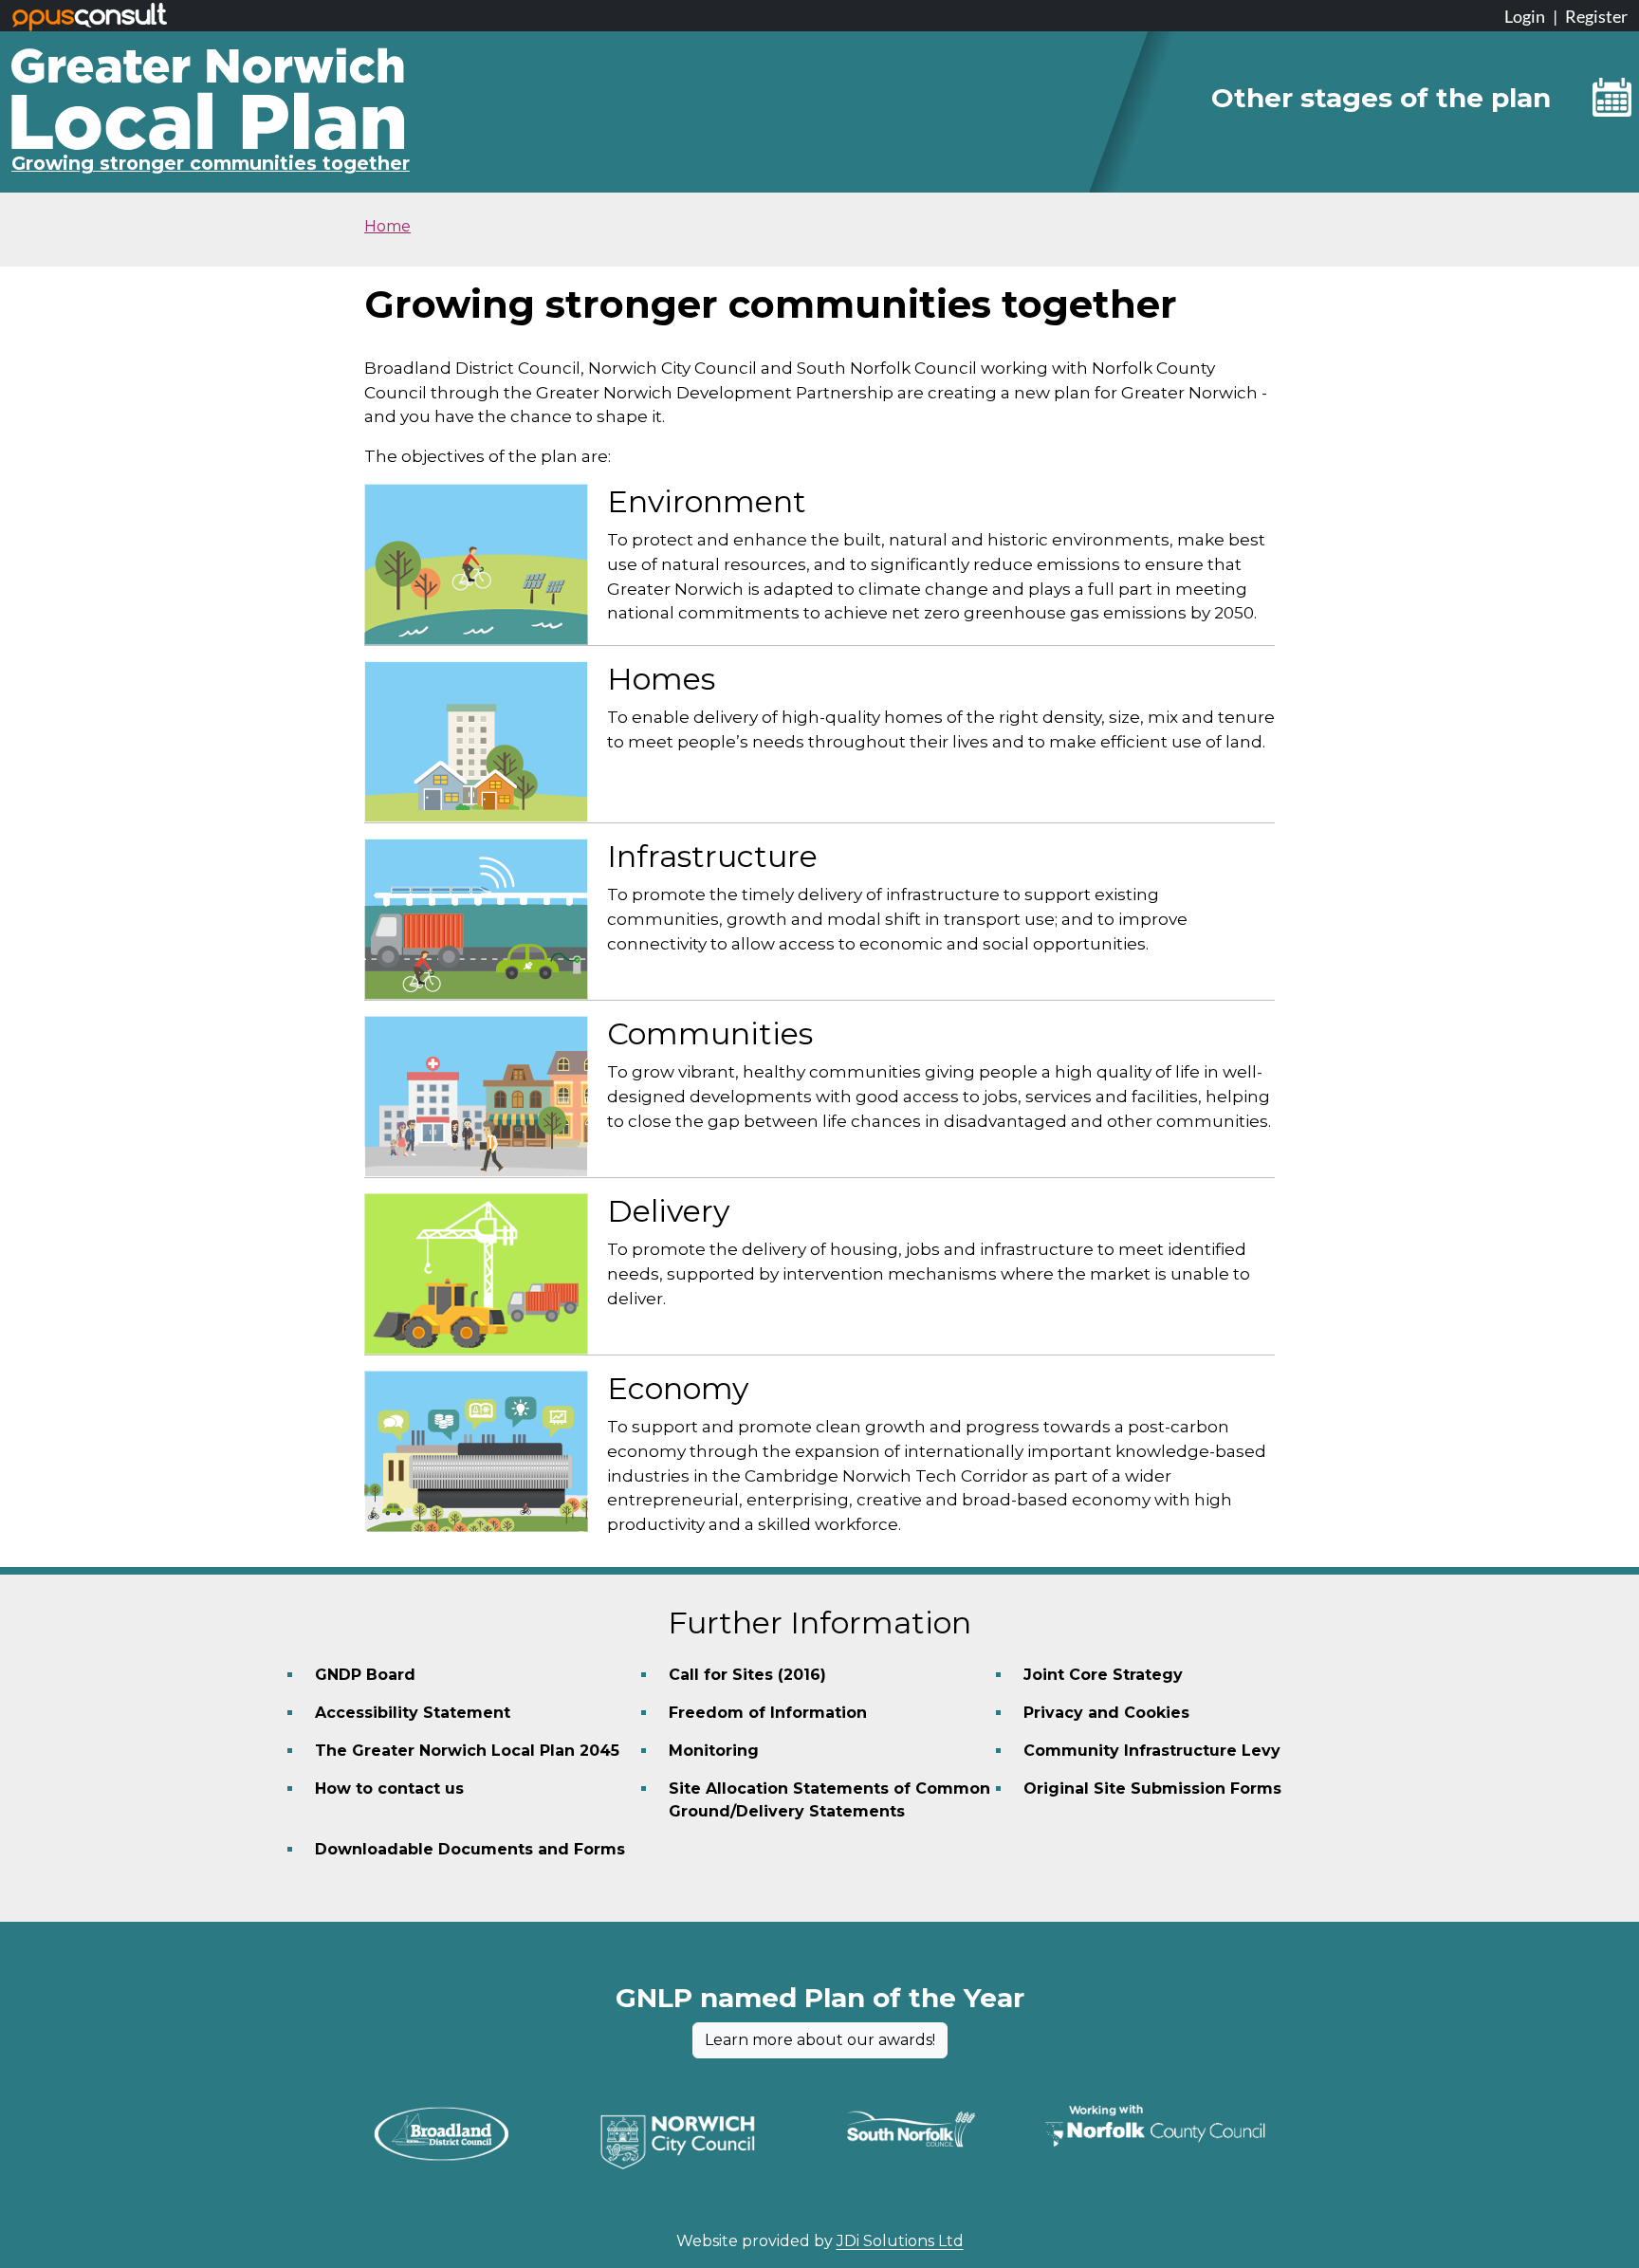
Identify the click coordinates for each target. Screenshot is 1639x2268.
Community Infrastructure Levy (1152, 1751)
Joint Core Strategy (1103, 1675)
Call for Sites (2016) (747, 1675)
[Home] (208, 62)
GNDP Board (365, 1675)
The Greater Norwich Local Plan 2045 (467, 1751)
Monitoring (714, 1751)
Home (387, 226)
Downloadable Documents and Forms (470, 1849)
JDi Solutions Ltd (900, 2241)
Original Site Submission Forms (1152, 1789)
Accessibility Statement (413, 1713)
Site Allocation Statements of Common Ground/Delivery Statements (829, 1800)
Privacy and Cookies (1106, 1713)
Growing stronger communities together (211, 163)
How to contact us (389, 1789)
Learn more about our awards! (820, 2040)
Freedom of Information (768, 1713)
